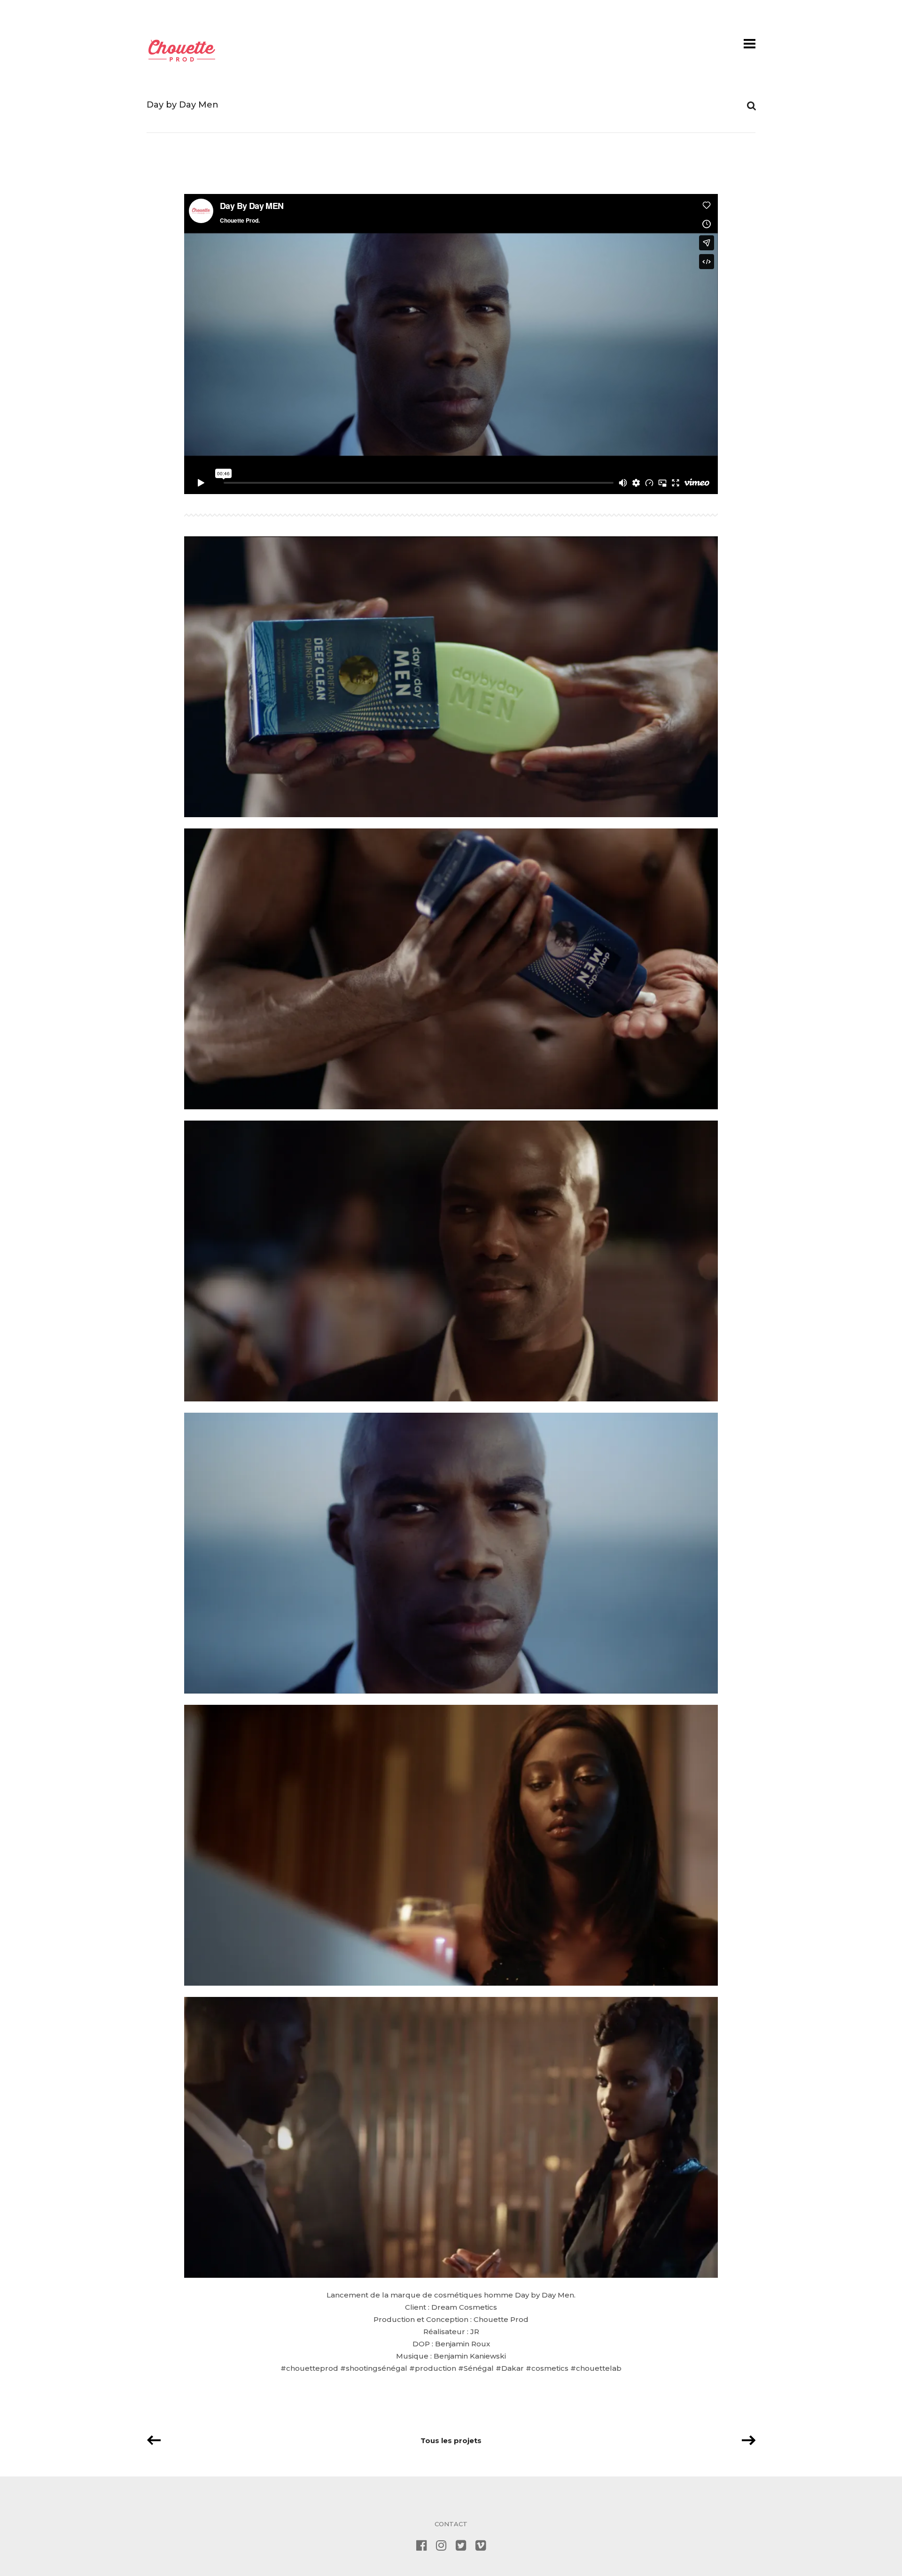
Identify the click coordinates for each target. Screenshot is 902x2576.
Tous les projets (451, 2441)
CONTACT (451, 2524)
